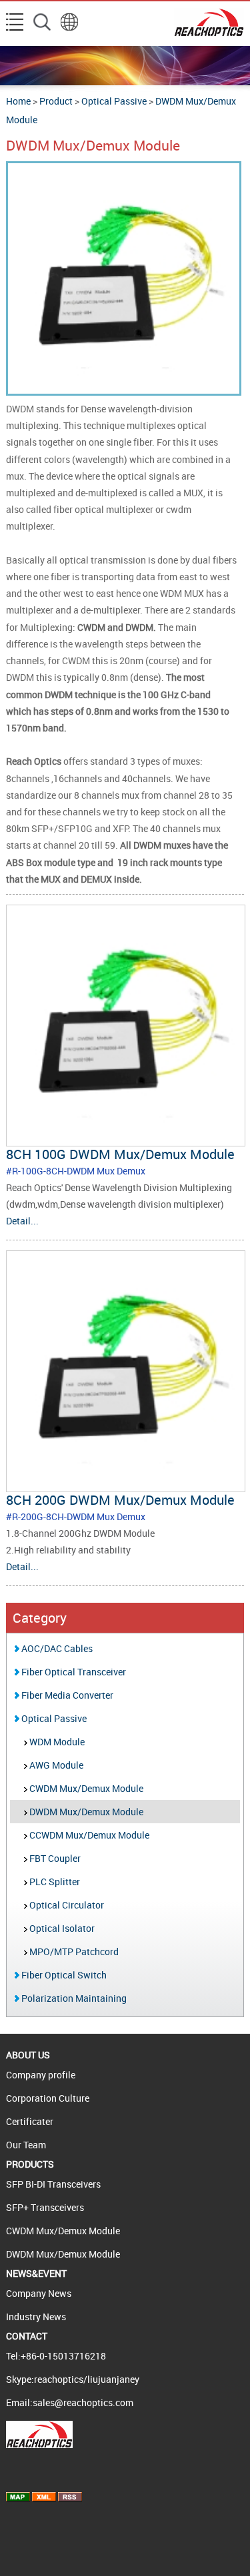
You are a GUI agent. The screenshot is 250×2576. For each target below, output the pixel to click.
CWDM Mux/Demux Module (85, 1788)
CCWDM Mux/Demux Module (88, 1835)
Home (18, 101)
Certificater (30, 2121)
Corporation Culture (48, 2098)
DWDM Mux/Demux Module (85, 1812)
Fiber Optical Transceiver (73, 1672)
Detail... (22, 1221)
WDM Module (56, 1742)
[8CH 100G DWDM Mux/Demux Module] (125, 1139)
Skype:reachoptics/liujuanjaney (73, 2379)
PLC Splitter (54, 1882)
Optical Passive (114, 101)
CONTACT (27, 2336)
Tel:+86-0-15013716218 (56, 2356)
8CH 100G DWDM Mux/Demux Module (120, 1154)
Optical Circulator (66, 1905)
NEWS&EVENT (36, 2273)
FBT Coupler (54, 1858)
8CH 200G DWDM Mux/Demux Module (120, 1500)
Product (56, 101)
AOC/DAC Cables (56, 1648)
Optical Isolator (61, 1928)
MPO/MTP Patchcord (73, 1951)
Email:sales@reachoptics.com (70, 2402)
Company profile (41, 2075)
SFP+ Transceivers (45, 2207)
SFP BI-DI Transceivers (53, 2184)
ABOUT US (28, 2055)
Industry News (36, 2317)
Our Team (26, 2145)
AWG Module (55, 1765)
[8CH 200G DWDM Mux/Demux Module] (125, 1485)
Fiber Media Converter (66, 1695)
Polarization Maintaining (73, 1998)
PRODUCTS (30, 2164)
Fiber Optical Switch (63, 1975)
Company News (39, 2293)
